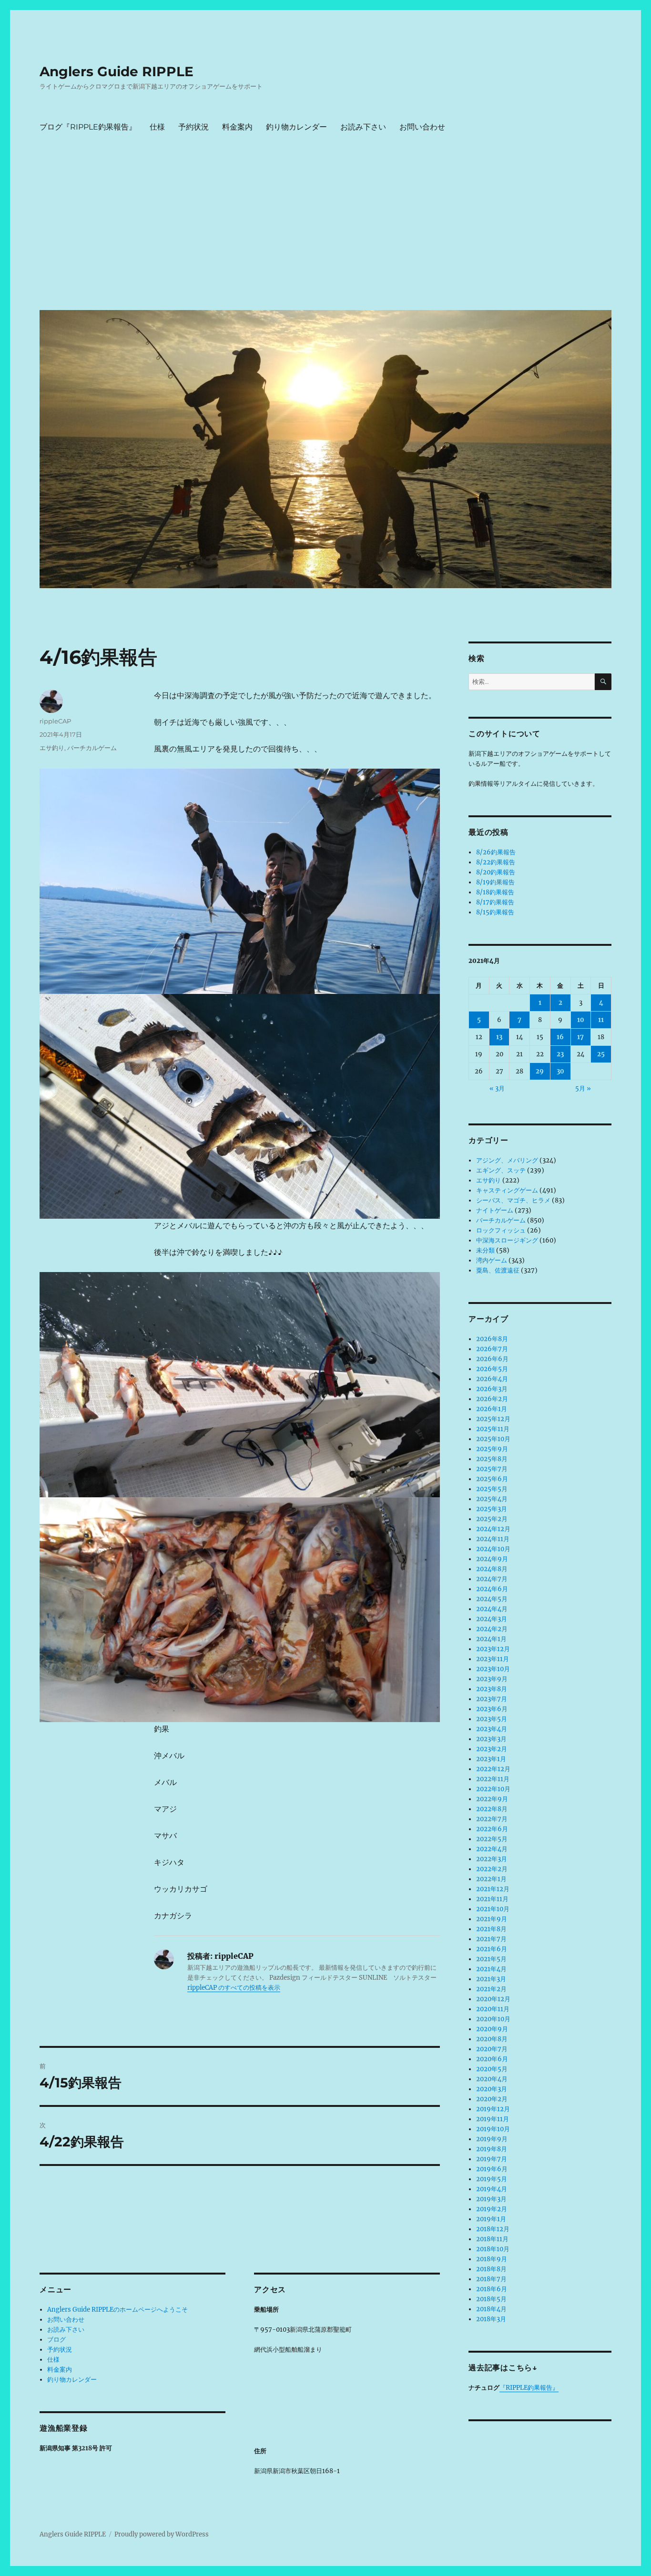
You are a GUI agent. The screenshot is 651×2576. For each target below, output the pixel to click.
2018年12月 (493, 2229)
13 (499, 1037)
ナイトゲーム (495, 1210)
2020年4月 (492, 2079)
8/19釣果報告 (495, 882)
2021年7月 (491, 1939)
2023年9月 (492, 1679)
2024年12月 (493, 1529)
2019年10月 (493, 2129)
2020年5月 (492, 2069)
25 (601, 1054)
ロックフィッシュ (501, 1230)
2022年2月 (492, 1869)
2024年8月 (492, 1569)
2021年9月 (492, 1919)
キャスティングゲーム (507, 1190)
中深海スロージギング (507, 1240)
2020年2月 (492, 2099)
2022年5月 (492, 1839)
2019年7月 (492, 2159)
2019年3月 (491, 2199)
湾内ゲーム (492, 1260)
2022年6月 (492, 1829)
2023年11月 (493, 1659)
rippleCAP (55, 721)
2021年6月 (492, 1949)
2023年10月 (493, 1669)
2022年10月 (493, 1789)
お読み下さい (363, 127)
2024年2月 (492, 1629)
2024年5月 (492, 1599)
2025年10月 (493, 1439)
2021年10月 (493, 1909)
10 (581, 1020)
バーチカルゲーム (92, 748)
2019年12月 (493, 2109)
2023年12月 (493, 1649)
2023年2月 (492, 1749)
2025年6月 (492, 1479)
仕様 (157, 127)
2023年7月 (492, 1699)
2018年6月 (492, 2289)
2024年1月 (491, 1639)
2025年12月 (493, 1419)
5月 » (583, 1088)
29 (540, 1071)
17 (580, 1037)
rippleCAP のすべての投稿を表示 (234, 1988)
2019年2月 (492, 2209)
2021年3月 (491, 1979)
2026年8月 (492, 1339)
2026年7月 (492, 1349)
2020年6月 (492, 2059)
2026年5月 (492, 1369)
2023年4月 (492, 1729)
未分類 (485, 1250)
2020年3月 (492, 2089)
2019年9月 (492, 2139)
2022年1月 (491, 1879)
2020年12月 (493, 1999)
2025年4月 (492, 1499)
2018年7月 (491, 2279)
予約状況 (193, 127)
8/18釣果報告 (495, 892)
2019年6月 (492, 2169)
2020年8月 (492, 2039)
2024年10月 (493, 1549)
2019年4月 (492, 2189)
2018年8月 (491, 2269)
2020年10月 (493, 2019)
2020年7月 (492, 2049)
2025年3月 (492, 1509)
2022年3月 (492, 1859)
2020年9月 (492, 2029)
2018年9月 (492, 2259)
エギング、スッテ (501, 1170)
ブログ (56, 2340)
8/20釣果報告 (496, 872)
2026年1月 (492, 1409)
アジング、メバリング (507, 1160)
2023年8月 (492, 1689)
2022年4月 (492, 1849)
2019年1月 (491, 2219)
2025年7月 (492, 1469)
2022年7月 (492, 1819)
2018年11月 (492, 2239)
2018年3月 (491, 2319)
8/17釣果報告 (495, 902)
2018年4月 (491, 2309)
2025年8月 (492, 1459)
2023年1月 (491, 1759)
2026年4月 (492, 1379)
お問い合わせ (422, 127)
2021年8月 (491, 1929)
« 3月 (497, 1088)
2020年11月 (493, 2009)
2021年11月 (492, 1899)
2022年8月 (492, 1809)
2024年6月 (492, 1589)
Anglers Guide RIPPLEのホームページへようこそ (117, 2310)
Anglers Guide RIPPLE (117, 71)
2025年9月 (492, 1449)
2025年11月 (493, 1429)
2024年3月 (492, 1619)
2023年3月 (491, 1739)
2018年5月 (491, 2299)
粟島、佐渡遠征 (498, 1270)
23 (560, 1054)
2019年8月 (492, 2149)
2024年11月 (493, 1539)
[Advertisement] (327, 231)
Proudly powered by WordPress (162, 2534)
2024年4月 (492, 1609)
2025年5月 (492, 1489)
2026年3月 (492, 1389)
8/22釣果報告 (496, 862)
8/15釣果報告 (495, 912)
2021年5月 (491, 1959)
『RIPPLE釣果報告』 (529, 2388)
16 (560, 1037)
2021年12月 (493, 1889)
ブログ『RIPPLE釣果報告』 (88, 127)
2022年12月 (493, 1769)
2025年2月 (492, 1519)
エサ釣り (52, 748)
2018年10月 (493, 2249)
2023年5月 (492, 1719)
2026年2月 (492, 1399)
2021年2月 (491, 1989)
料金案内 (237, 127)
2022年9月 (492, 1799)
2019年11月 (493, 2119)
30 (560, 1071)
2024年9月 (492, 1559)
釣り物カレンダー (296, 127)
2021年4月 (491, 1969)
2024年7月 (492, 1579)
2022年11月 (493, 1779)
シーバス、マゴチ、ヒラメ (513, 1200)
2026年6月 (492, 1359)
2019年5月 (492, 2179)
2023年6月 (492, 1709)
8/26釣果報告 (496, 852)
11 (601, 1020)
